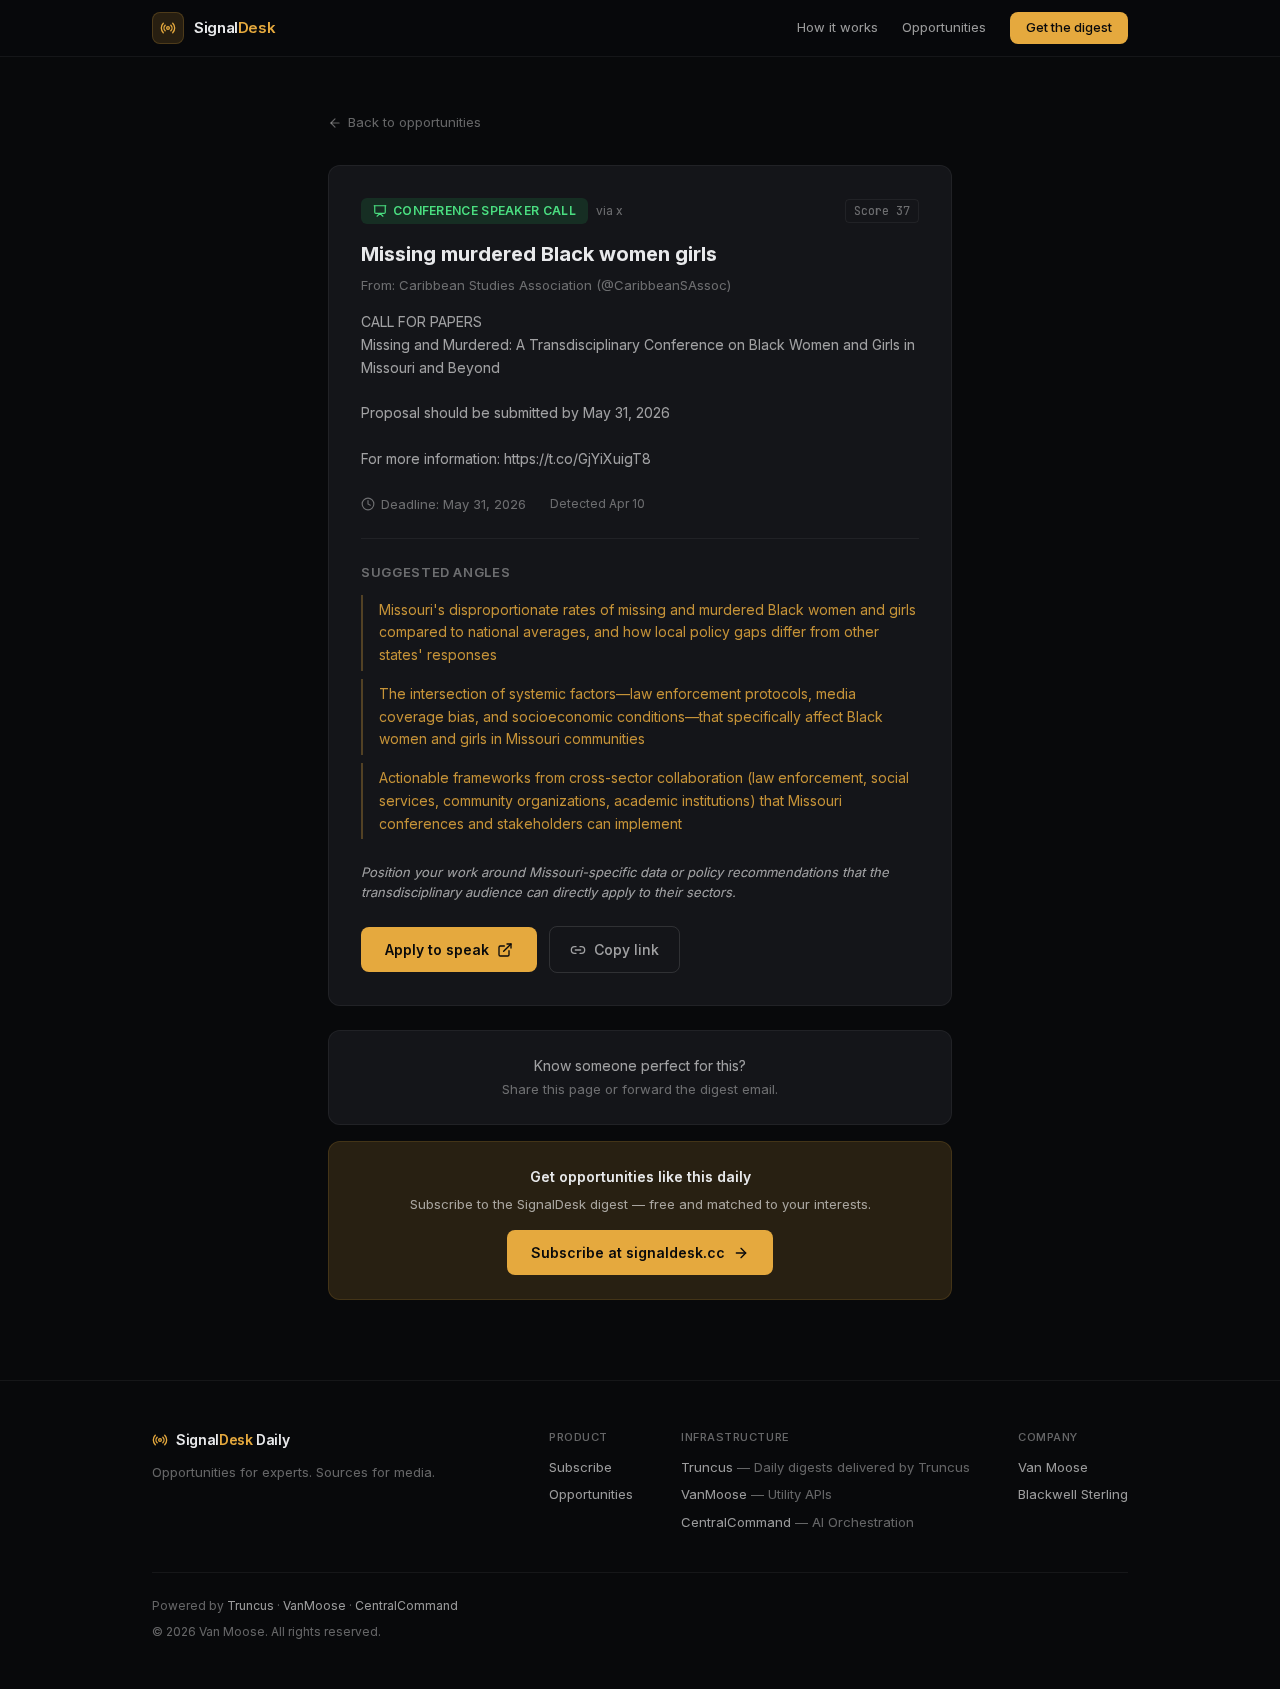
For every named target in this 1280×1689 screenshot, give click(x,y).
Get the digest (1069, 27)
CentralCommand (406, 1605)
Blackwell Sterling (1073, 1494)
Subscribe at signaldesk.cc (628, 1252)
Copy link (626, 949)
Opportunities (944, 27)
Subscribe (580, 1467)
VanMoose (314, 1605)
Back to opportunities (414, 122)
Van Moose (1053, 1467)
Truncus (250, 1605)
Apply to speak (437, 949)
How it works (837, 27)
